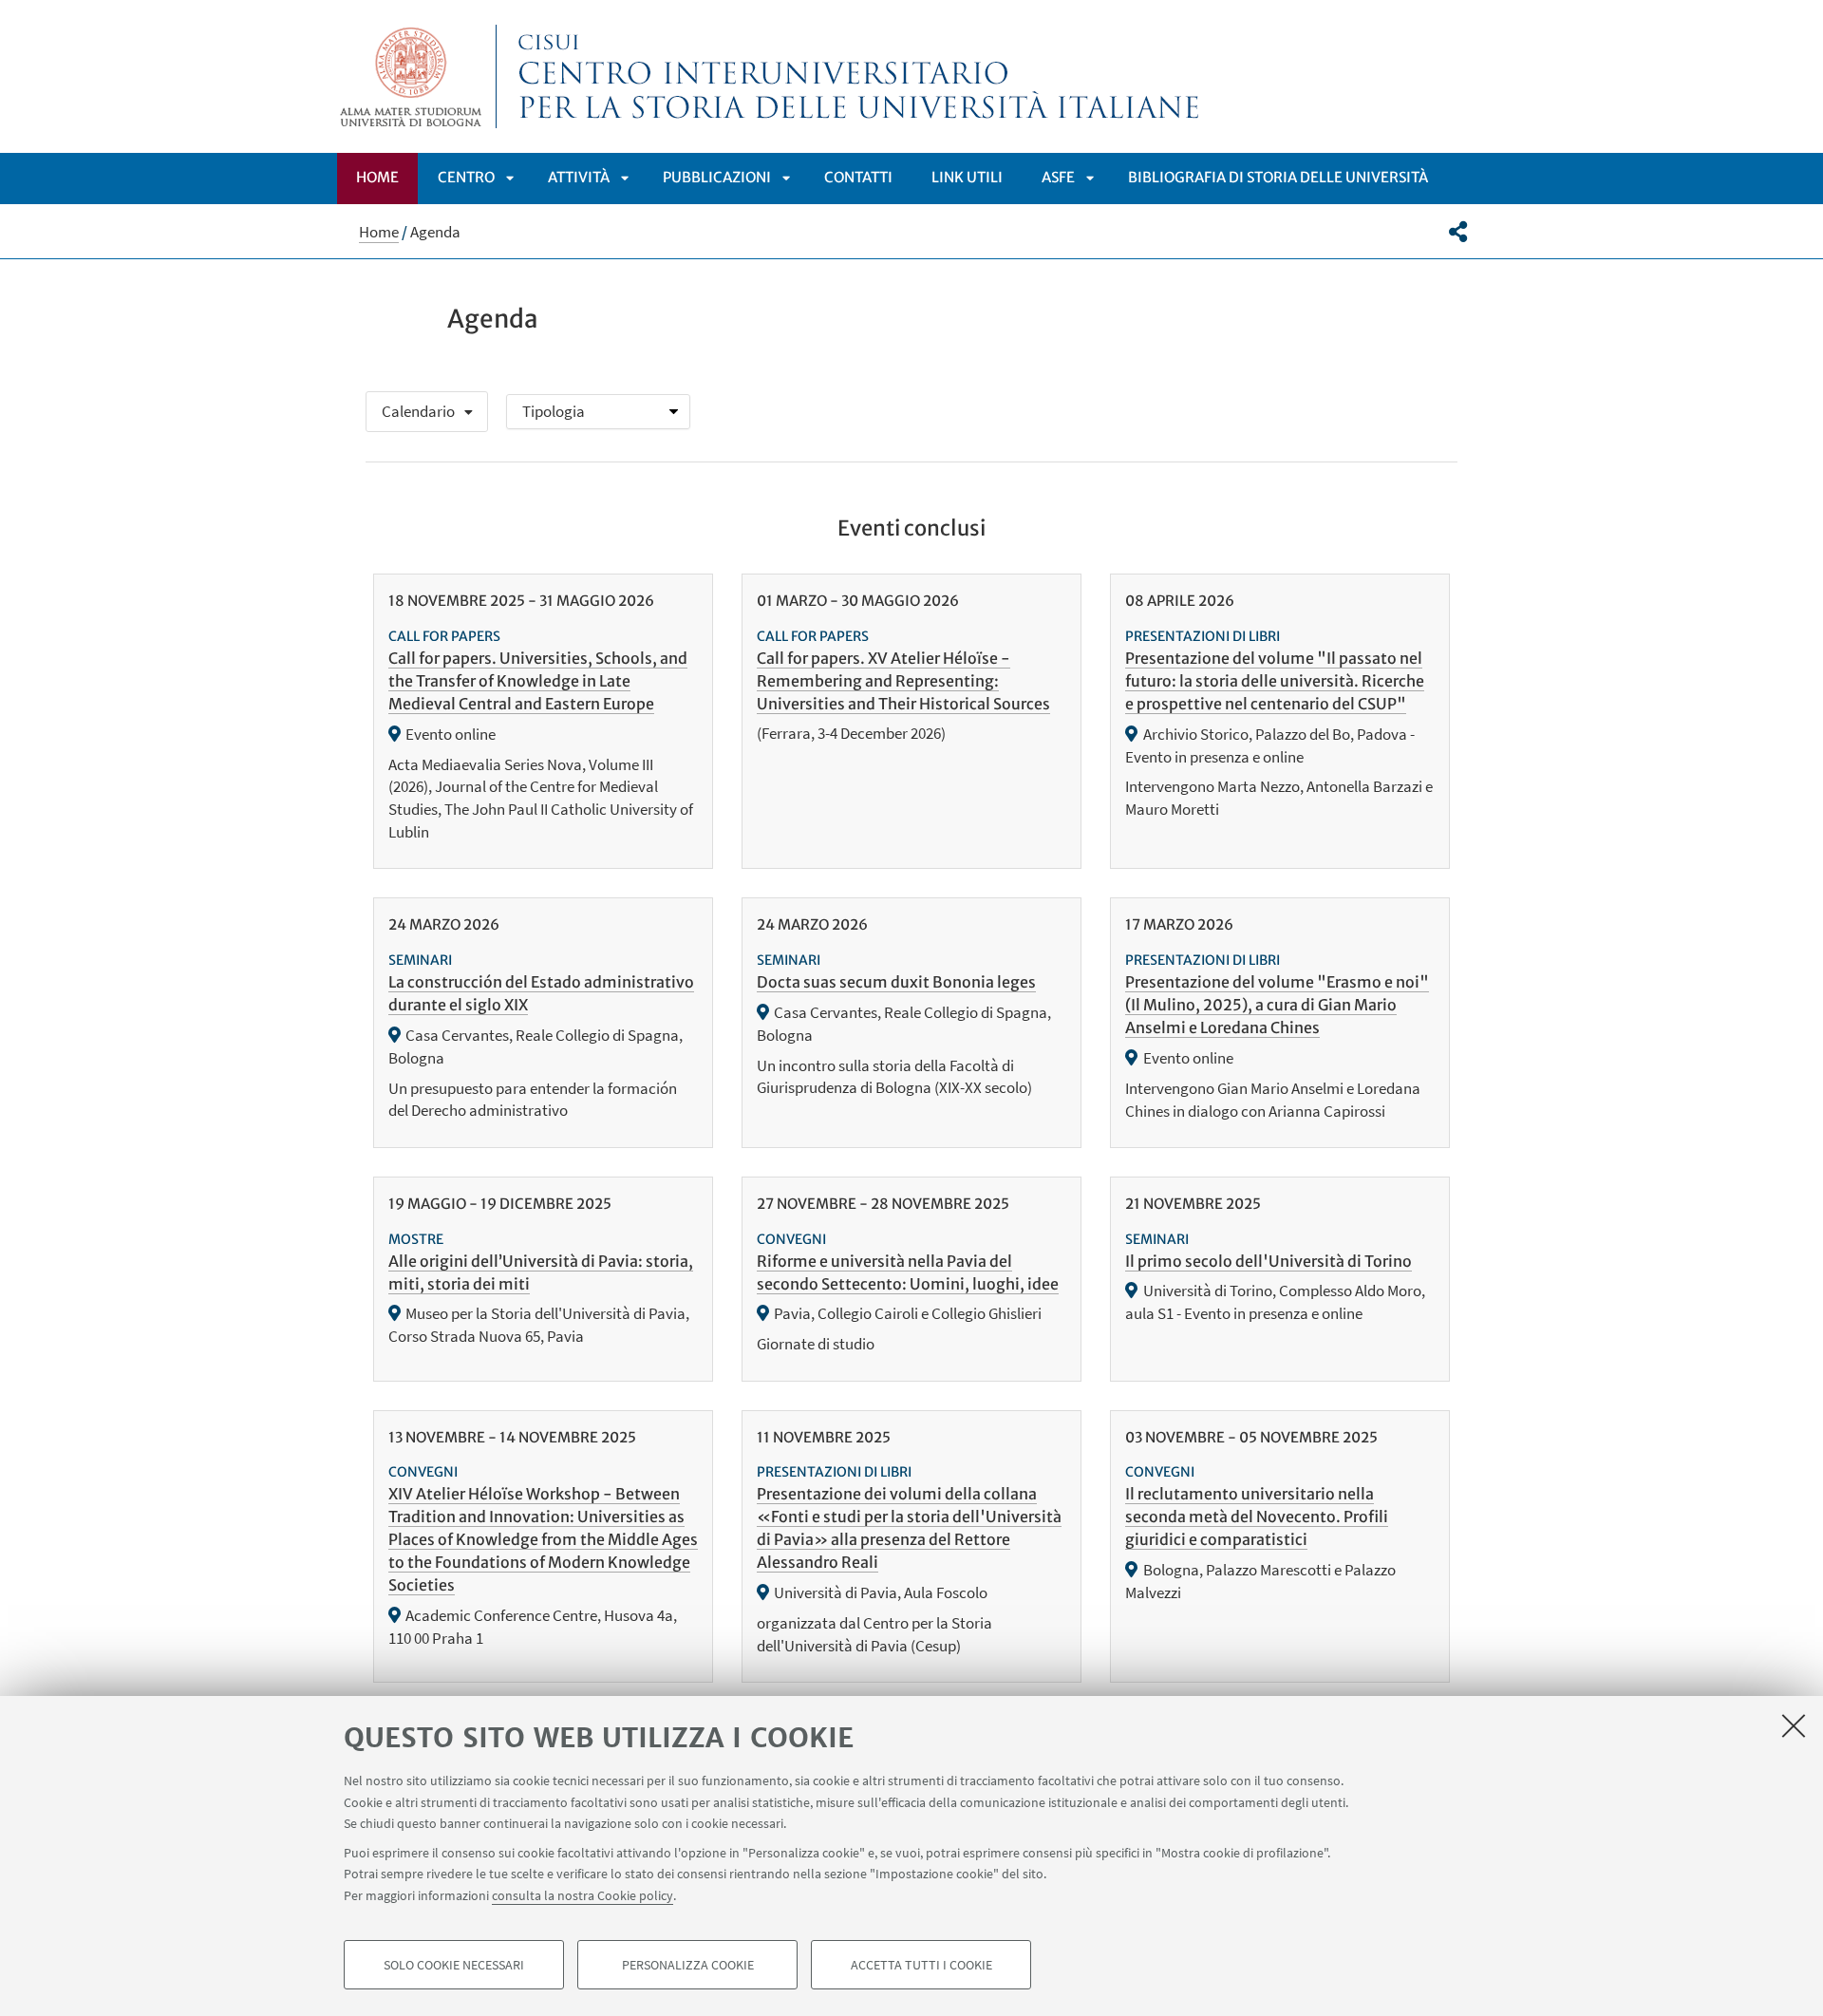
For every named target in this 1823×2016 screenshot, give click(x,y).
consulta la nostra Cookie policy (583, 1894)
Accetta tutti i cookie (921, 1965)
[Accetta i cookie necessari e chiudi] (1794, 1725)
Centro (466, 177)
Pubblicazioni (717, 177)
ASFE (1058, 177)
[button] (1458, 232)
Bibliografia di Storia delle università (1278, 177)
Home (377, 177)
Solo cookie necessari (454, 1965)
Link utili (967, 177)
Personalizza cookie (688, 1965)
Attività (579, 177)
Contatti (858, 177)
